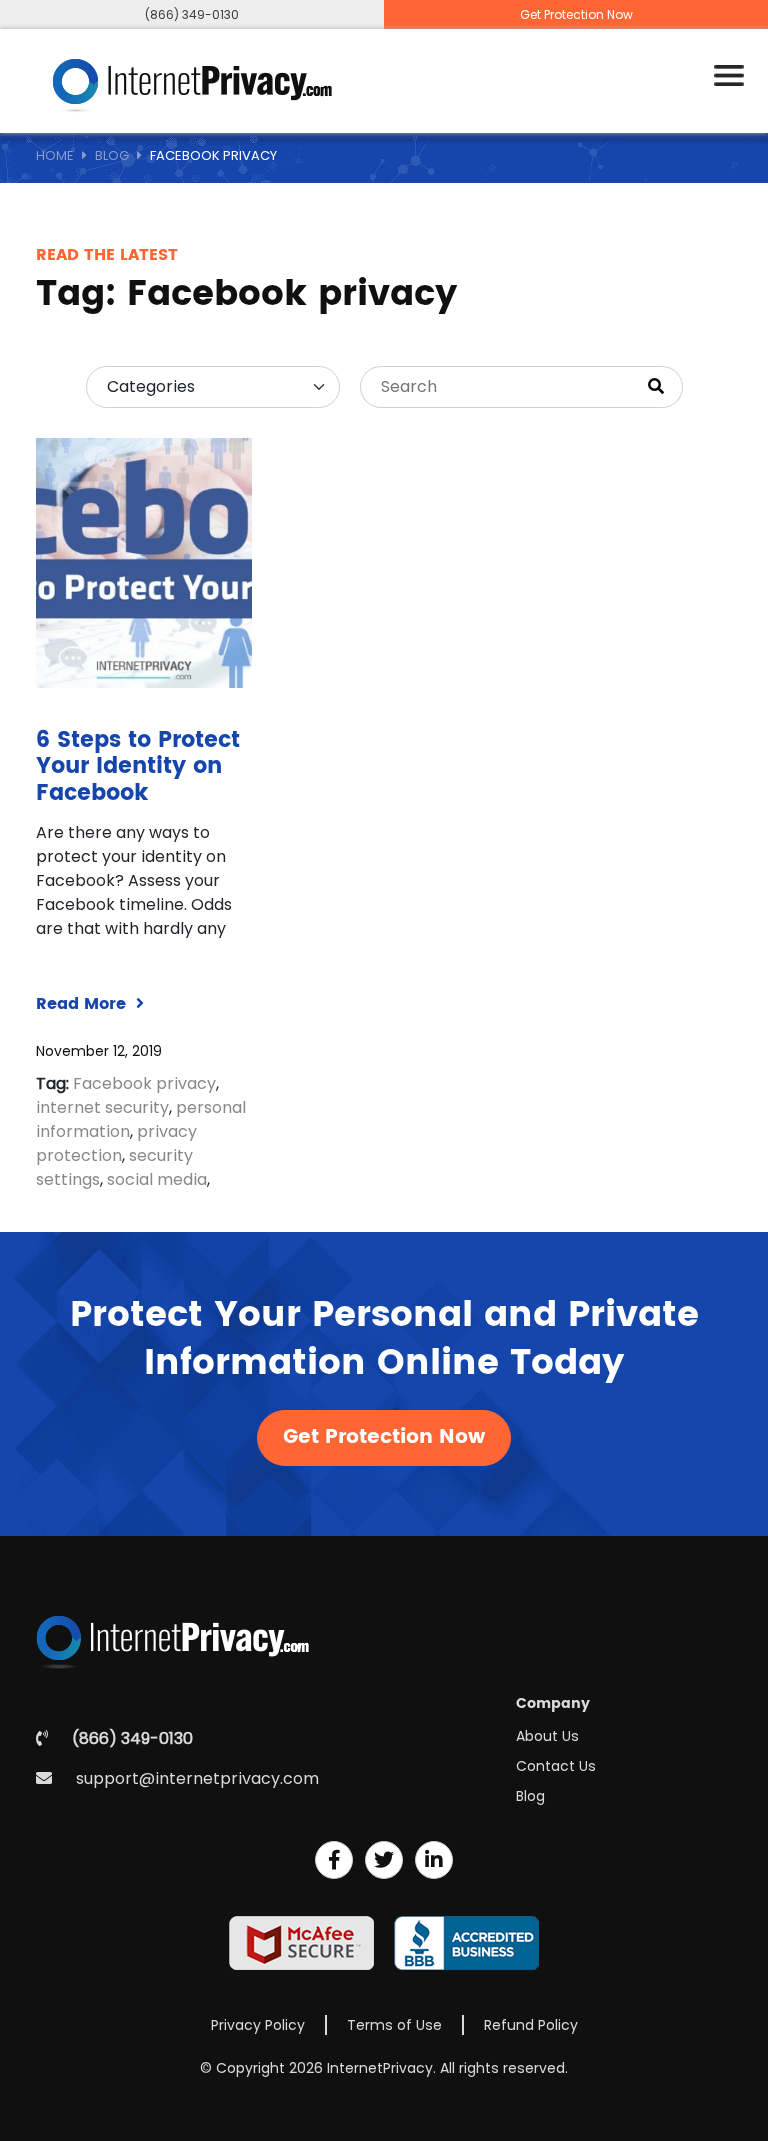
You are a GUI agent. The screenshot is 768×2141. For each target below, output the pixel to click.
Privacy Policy (258, 2025)
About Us (547, 1736)
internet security (102, 1107)
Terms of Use (394, 2025)
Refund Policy (531, 2025)
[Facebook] (334, 1860)
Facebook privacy (144, 1083)
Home (55, 155)
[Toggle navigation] (729, 76)
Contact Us (556, 1766)
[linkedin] (434, 1860)
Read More (83, 1004)
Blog (112, 155)
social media (157, 1179)
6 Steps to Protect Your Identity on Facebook (138, 767)
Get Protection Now (576, 14)
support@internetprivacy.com (197, 1778)
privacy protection (116, 1143)
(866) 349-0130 (192, 14)
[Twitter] (384, 1860)
